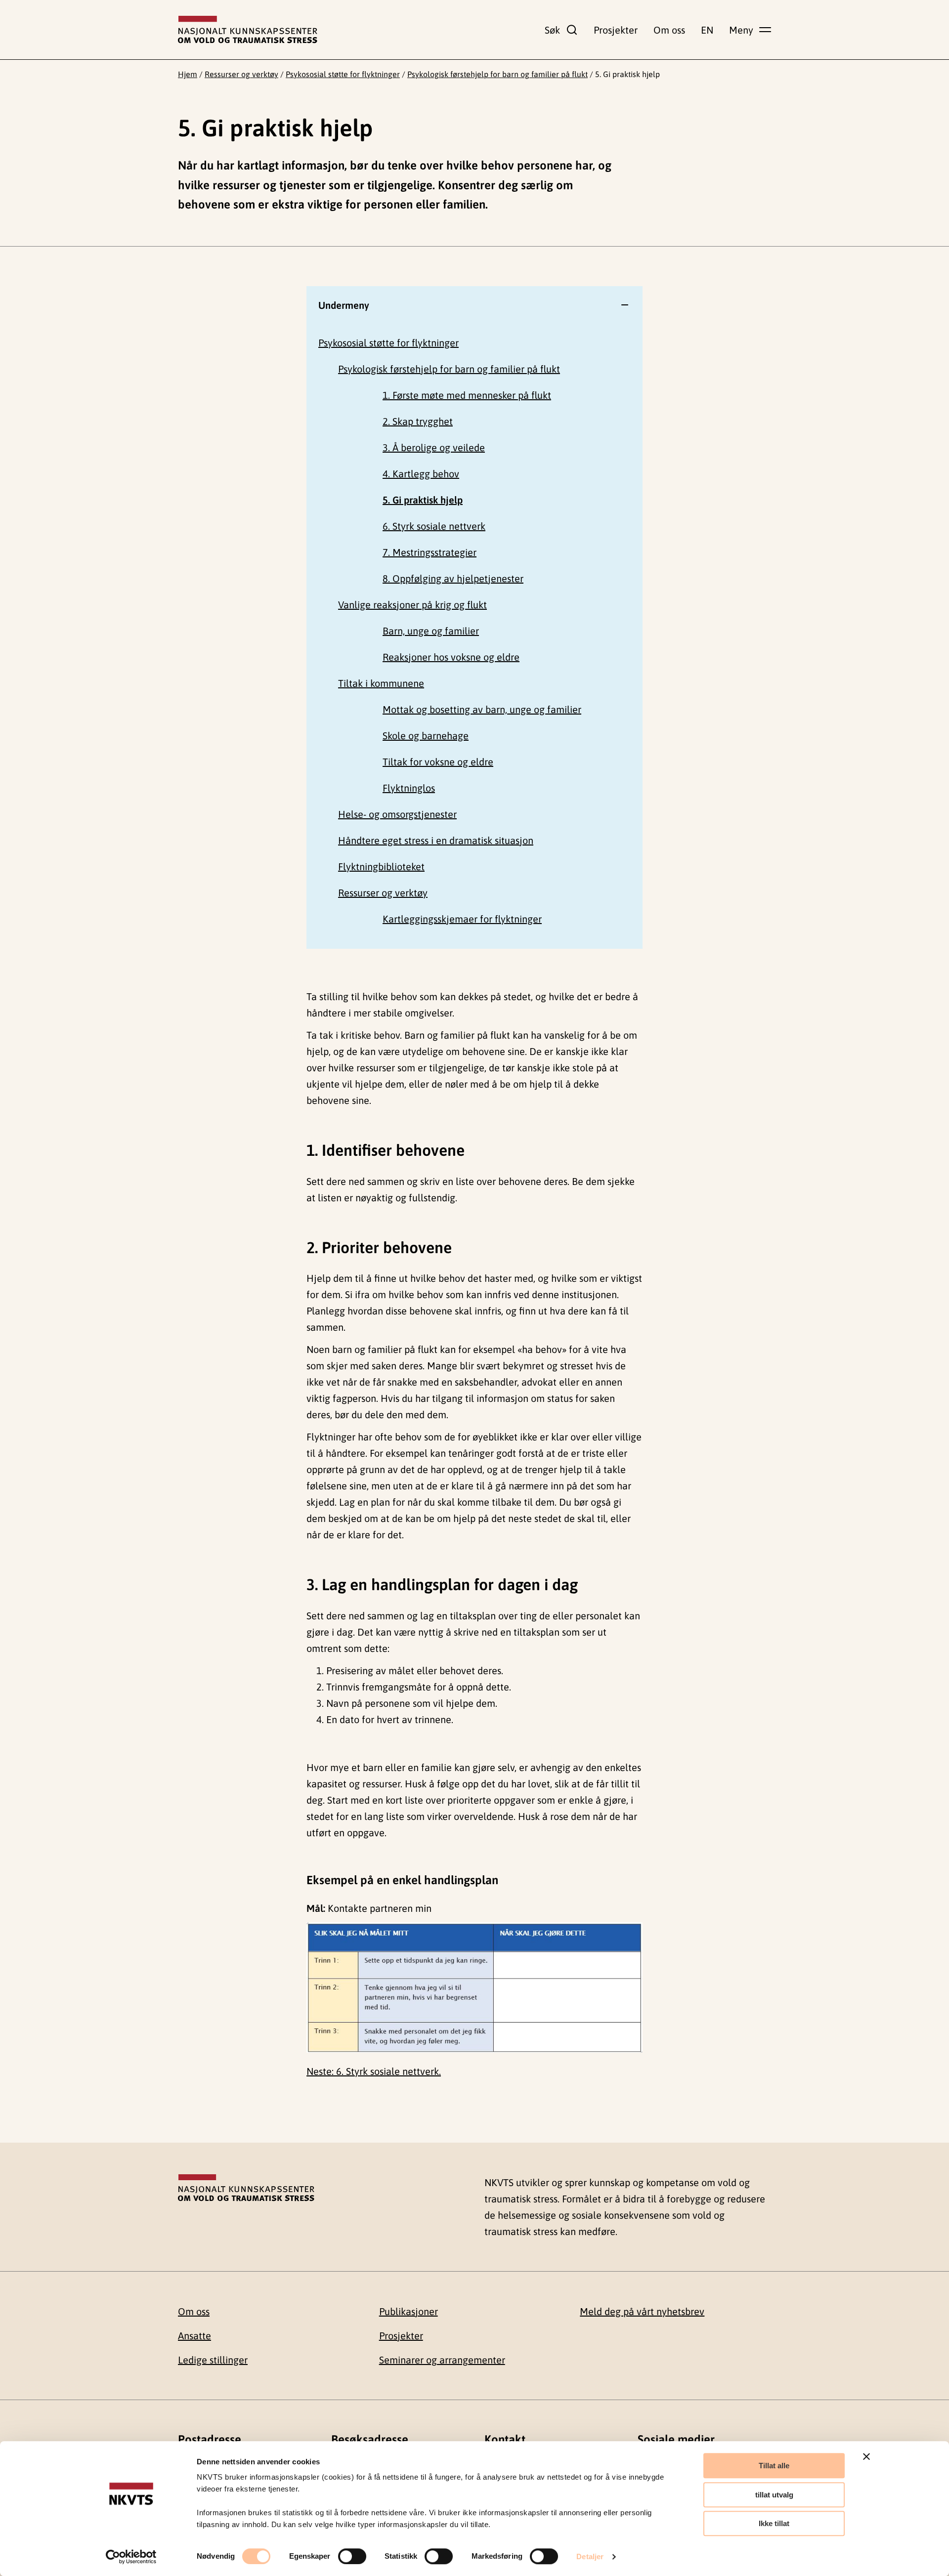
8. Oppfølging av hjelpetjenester (453, 578)
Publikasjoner (409, 2311)
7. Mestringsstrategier (430, 552)
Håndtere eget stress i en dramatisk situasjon (436, 840)
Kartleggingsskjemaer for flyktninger (462, 919)
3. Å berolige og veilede (434, 447)
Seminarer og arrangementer (442, 2360)
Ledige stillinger (213, 2360)
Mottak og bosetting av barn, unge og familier (482, 709)
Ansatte (194, 2336)
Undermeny (344, 305)
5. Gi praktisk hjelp (423, 500)
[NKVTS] (248, 30)
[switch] (352, 2556)
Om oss (669, 30)
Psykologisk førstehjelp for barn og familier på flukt (497, 74)
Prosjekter (616, 30)
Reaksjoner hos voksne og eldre (451, 657)
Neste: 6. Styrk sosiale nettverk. (374, 2071)
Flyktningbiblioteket (381, 866)
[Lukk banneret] (866, 2456)
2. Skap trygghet (418, 421)
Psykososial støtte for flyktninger (343, 74)
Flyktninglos (409, 788)
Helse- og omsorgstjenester (397, 814)
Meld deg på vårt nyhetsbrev (642, 2311)
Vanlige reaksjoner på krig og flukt (412, 605)
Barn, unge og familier (431, 631)
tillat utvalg (774, 2495)
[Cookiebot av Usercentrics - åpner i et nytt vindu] (131, 2557)
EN (707, 30)
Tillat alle (774, 2466)
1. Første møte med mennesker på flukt (467, 395)
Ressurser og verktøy (241, 74)
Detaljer (590, 2556)
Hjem (188, 74)
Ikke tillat (774, 2523)
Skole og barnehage (426, 736)
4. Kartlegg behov (421, 474)
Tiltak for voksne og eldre (438, 762)
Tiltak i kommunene (381, 683)
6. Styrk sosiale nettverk (434, 526)
